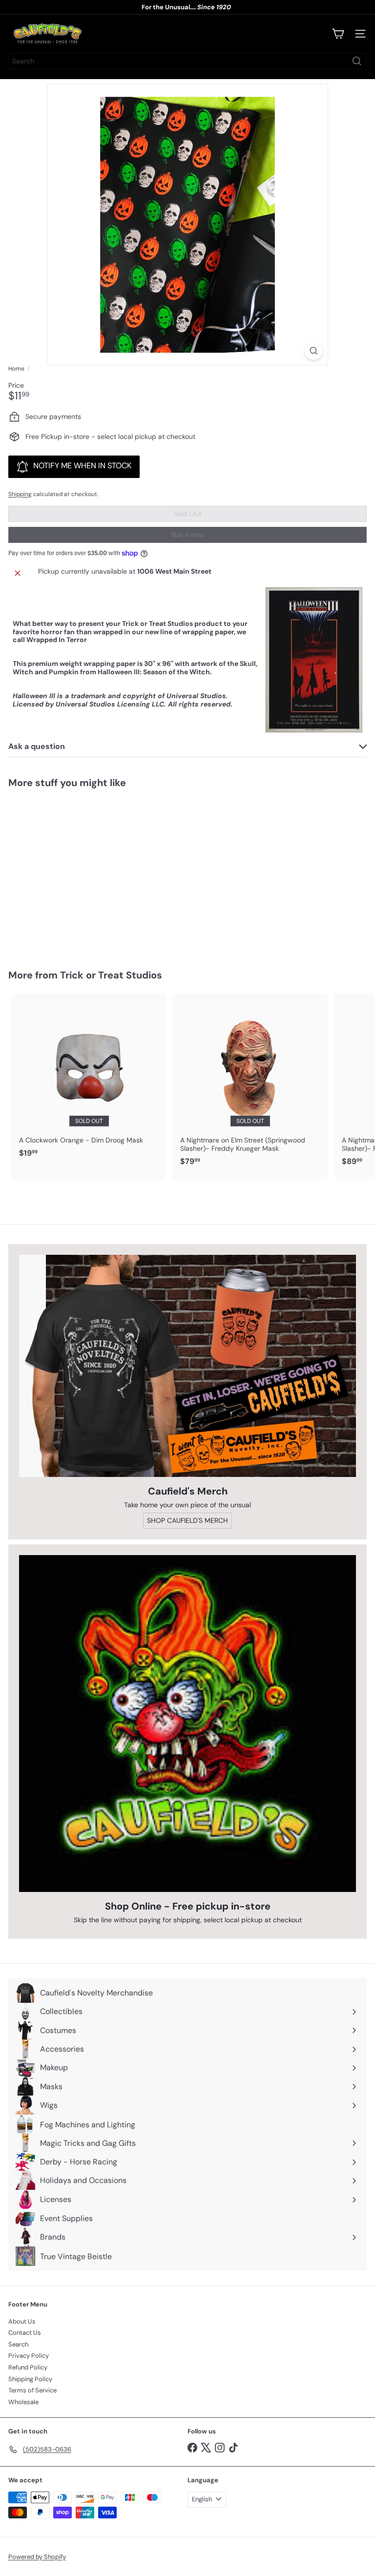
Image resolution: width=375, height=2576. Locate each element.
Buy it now (188, 535)
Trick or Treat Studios (111, 975)
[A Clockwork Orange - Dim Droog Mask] (89, 1078)
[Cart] (338, 34)
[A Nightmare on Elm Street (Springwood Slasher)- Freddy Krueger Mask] (250, 1082)
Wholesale (23, 2402)
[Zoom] (314, 351)
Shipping (20, 494)
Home (16, 369)
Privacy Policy (29, 2356)
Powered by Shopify (37, 2557)
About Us (22, 2321)
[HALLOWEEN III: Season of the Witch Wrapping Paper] (69, 873)
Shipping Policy (30, 2379)
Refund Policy (28, 2367)
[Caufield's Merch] (187, 1366)
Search (18, 2344)
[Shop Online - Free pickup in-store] (187, 1724)
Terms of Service (32, 2390)
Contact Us (25, 2333)
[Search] (357, 61)
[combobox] (187, 61)
